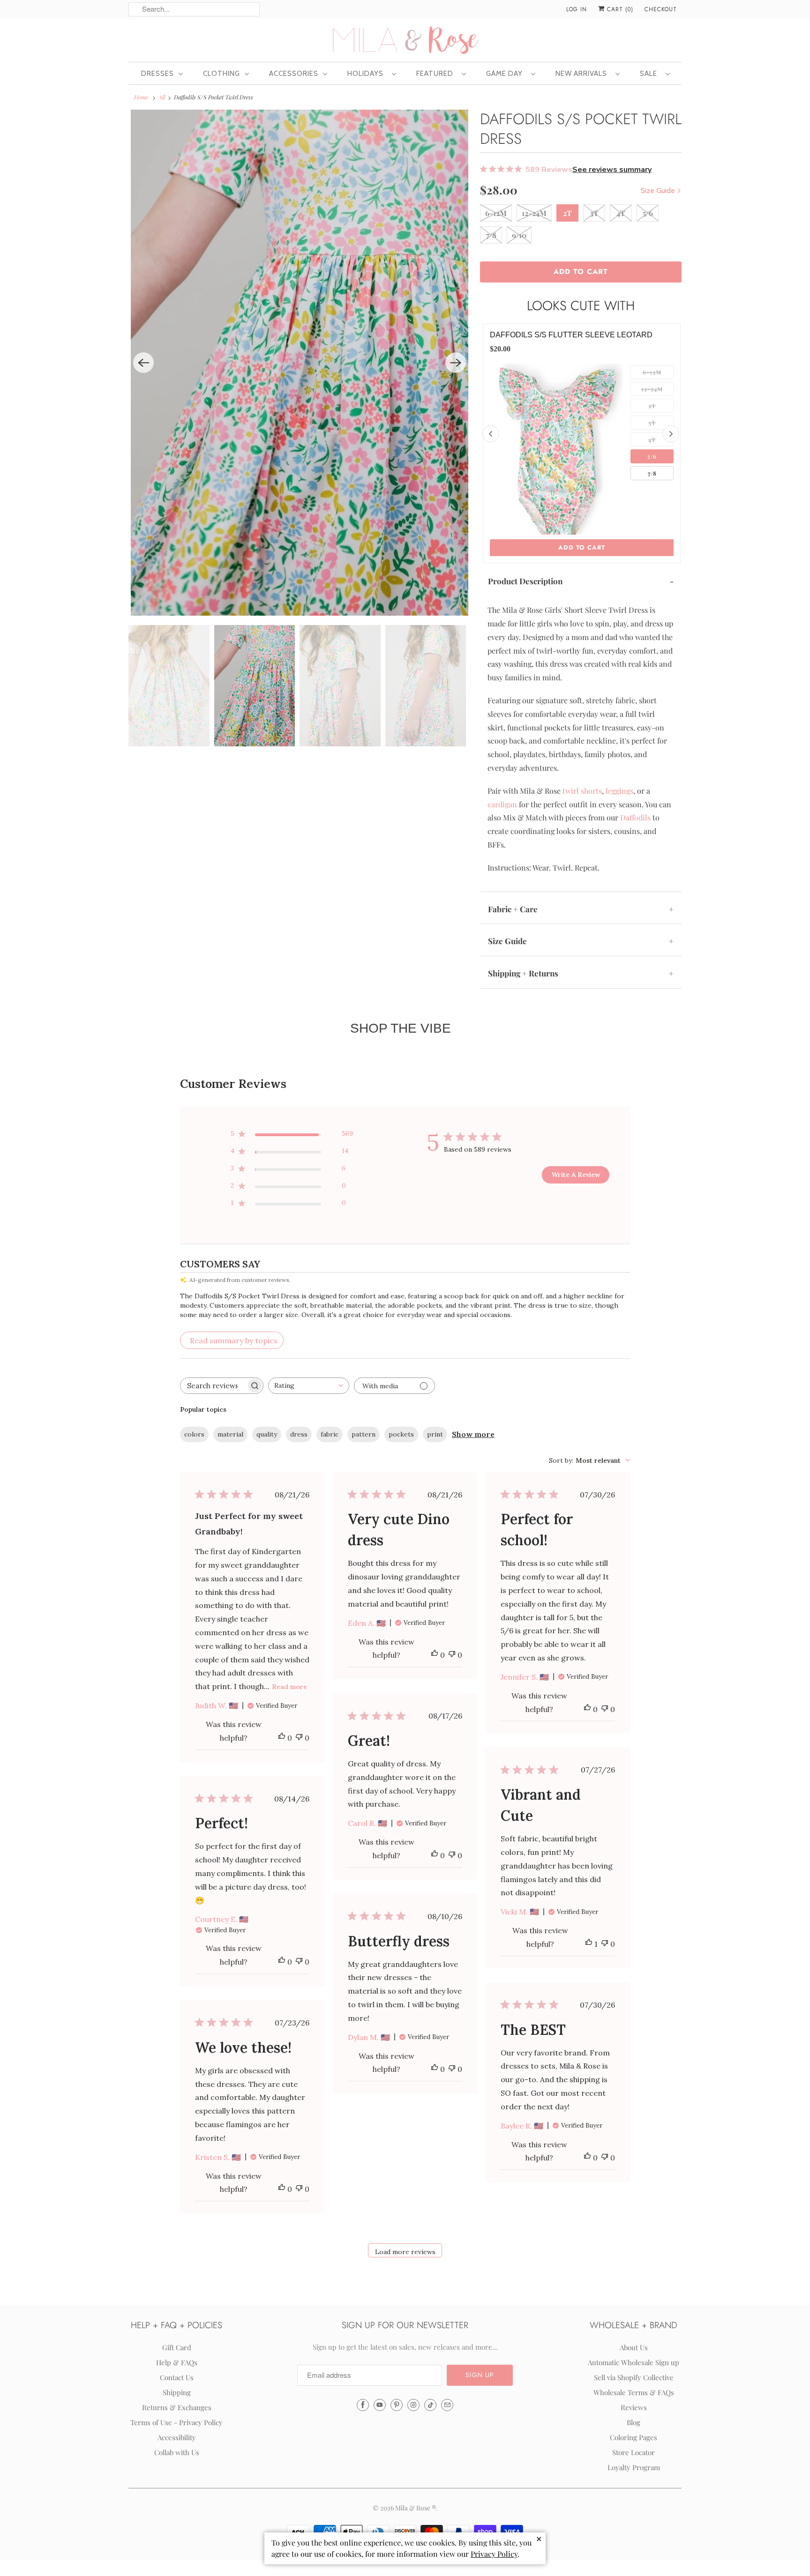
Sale (650, 74)
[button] (480, 2375)
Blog (634, 2422)
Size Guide (659, 190)
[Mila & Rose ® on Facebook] (363, 2405)
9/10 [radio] (652, 490)
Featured (437, 74)
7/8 (491, 235)
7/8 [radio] (652, 473)
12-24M (534, 213)
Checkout (661, 9)
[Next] (456, 363)
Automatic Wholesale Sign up (634, 2362)
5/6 (648, 213)
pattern (364, 1434)
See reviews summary (612, 170)
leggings (619, 791)
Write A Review (576, 1175)
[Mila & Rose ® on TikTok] (430, 2405)
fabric (330, 1434)
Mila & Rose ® (416, 2508)
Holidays (367, 74)
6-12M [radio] (652, 372)
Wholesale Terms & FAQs (634, 2392)
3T (594, 213)
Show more (473, 1434)
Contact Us (177, 2377)
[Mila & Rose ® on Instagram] (413, 2405)
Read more (289, 1687)
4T (621, 213)
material (230, 1434)
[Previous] (143, 363)
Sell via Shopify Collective (634, 2377)
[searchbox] (213, 1386)
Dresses (157, 74)
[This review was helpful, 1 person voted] (589, 1944)
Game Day (506, 74)
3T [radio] (652, 423)
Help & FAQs (177, 2362)
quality (267, 1434)
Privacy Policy (494, 2554)
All (162, 97)
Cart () (619, 9)
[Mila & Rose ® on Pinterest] (397, 2405)
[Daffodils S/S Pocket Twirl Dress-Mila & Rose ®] (300, 363)
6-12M (496, 213)
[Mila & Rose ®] (405, 39)
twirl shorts (582, 791)
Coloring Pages (634, 2437)
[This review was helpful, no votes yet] (282, 1738)
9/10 (519, 235)
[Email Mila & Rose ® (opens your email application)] (447, 2405)
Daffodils (635, 817)
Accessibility (177, 2437)
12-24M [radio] (652, 389)
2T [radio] (652, 406)
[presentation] (491, 434)
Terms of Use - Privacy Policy (176, 2422)
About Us (634, 2347)
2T (567, 213)
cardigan (502, 804)
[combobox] (309, 1386)
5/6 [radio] (652, 456)
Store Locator (634, 2452)
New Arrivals (583, 74)
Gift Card (177, 2347)
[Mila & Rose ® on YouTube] (380, 2405)
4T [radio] (652, 439)
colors (194, 1434)
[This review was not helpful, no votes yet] (299, 1738)
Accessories (294, 74)
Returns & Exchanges (177, 2407)
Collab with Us (177, 2452)
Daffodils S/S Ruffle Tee (543, 335)
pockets (401, 1434)
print (435, 1434)
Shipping (177, 2392)
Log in (577, 9)
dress (299, 1434)
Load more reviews (405, 2252)
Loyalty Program (634, 2467)
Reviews (634, 2407)
